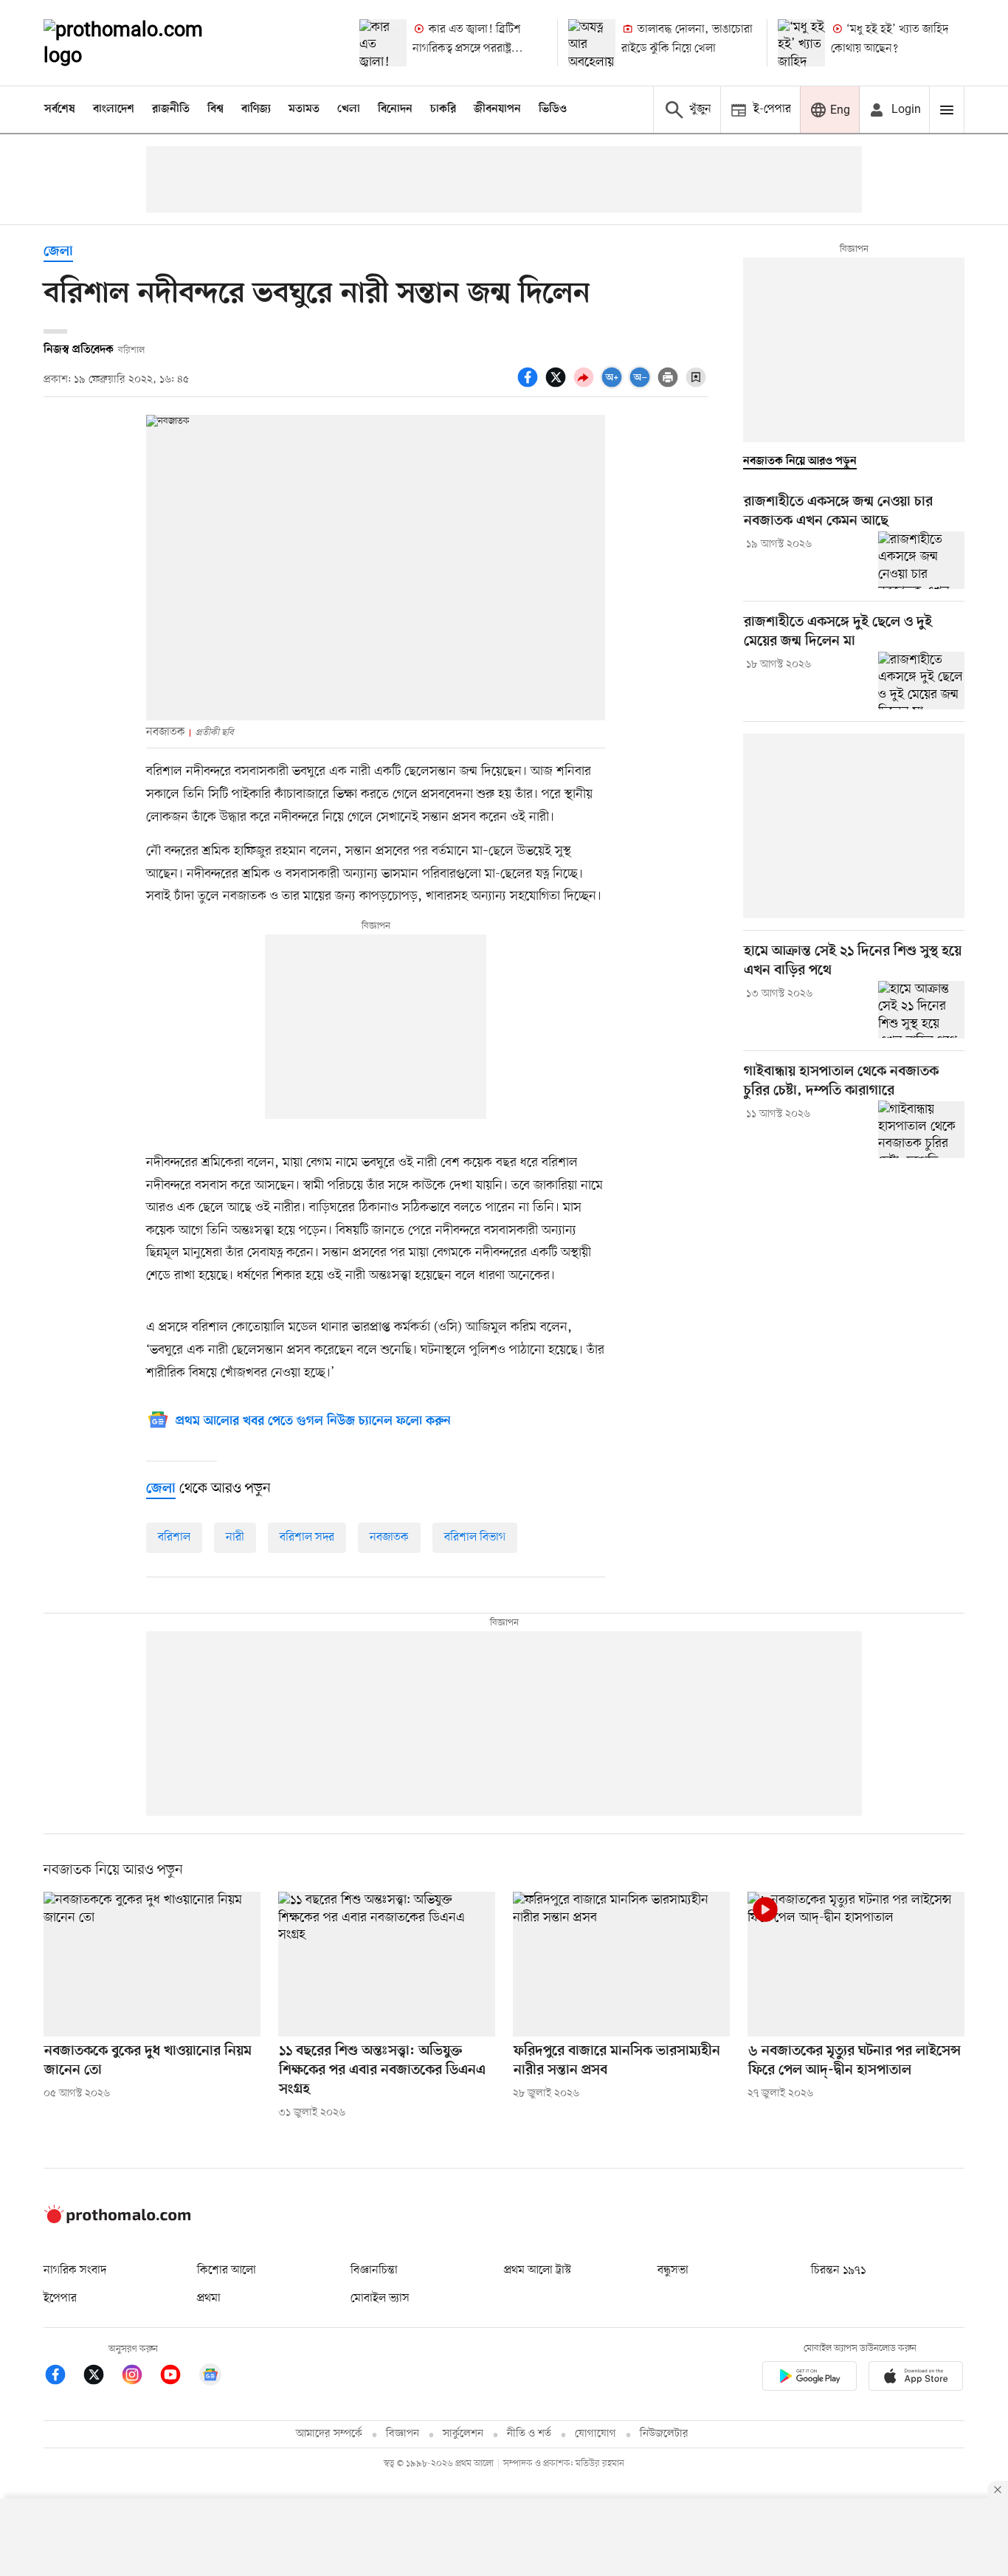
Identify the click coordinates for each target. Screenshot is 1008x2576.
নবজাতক (389, 1537)
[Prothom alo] (143, 43)
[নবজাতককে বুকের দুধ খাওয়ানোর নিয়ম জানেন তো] (152, 1964)
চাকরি (443, 109)
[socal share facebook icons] (530, 385)
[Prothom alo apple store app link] (916, 2379)
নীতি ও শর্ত (529, 2434)
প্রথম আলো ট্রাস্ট (538, 2270)
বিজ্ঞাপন (403, 2434)
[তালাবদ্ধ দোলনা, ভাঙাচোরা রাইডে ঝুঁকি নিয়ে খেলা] (592, 43)
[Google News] (210, 2377)
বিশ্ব (215, 109)
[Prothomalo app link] (809, 2379)
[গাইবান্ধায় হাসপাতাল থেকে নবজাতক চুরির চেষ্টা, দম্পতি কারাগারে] (921, 1129)
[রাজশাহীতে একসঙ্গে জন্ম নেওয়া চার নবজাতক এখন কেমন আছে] (921, 560)
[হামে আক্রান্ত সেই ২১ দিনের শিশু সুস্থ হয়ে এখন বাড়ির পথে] (921, 1010)
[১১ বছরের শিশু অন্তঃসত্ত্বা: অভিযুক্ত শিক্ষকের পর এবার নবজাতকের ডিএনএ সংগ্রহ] (387, 1964)
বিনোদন (395, 109)
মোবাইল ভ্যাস (380, 2298)
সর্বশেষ (60, 109)
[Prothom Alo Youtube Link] (178, 2377)
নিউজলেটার (664, 2434)
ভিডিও (553, 109)
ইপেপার (60, 2298)
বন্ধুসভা (673, 2270)
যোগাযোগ (596, 2434)
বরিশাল (174, 1537)
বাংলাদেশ (114, 109)
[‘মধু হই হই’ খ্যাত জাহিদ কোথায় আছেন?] (801, 43)
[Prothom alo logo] (117, 2220)
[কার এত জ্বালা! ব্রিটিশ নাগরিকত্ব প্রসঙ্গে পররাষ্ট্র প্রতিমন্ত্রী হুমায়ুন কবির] (383, 43)
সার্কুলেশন (463, 2434)
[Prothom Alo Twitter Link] (101, 2377)
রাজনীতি (171, 109)
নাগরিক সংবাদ (75, 2270)
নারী (235, 1537)
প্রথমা (209, 2298)
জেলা (58, 252)
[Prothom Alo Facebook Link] (63, 2377)
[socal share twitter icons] (558, 385)
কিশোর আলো (227, 2270)
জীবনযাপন (497, 109)
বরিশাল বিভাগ (475, 1537)
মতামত (304, 109)
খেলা (349, 109)
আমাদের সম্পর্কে (329, 2434)
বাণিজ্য (256, 109)
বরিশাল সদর (307, 1537)
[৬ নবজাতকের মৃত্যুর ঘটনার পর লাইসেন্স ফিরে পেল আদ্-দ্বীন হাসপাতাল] (856, 1964)
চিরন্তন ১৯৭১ (838, 2270)
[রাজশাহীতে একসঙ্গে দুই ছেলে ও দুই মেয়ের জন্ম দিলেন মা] (921, 681)
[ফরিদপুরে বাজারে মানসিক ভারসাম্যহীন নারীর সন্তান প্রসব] (621, 1964)
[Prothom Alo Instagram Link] (139, 2377)
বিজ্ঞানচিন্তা (374, 2270)
